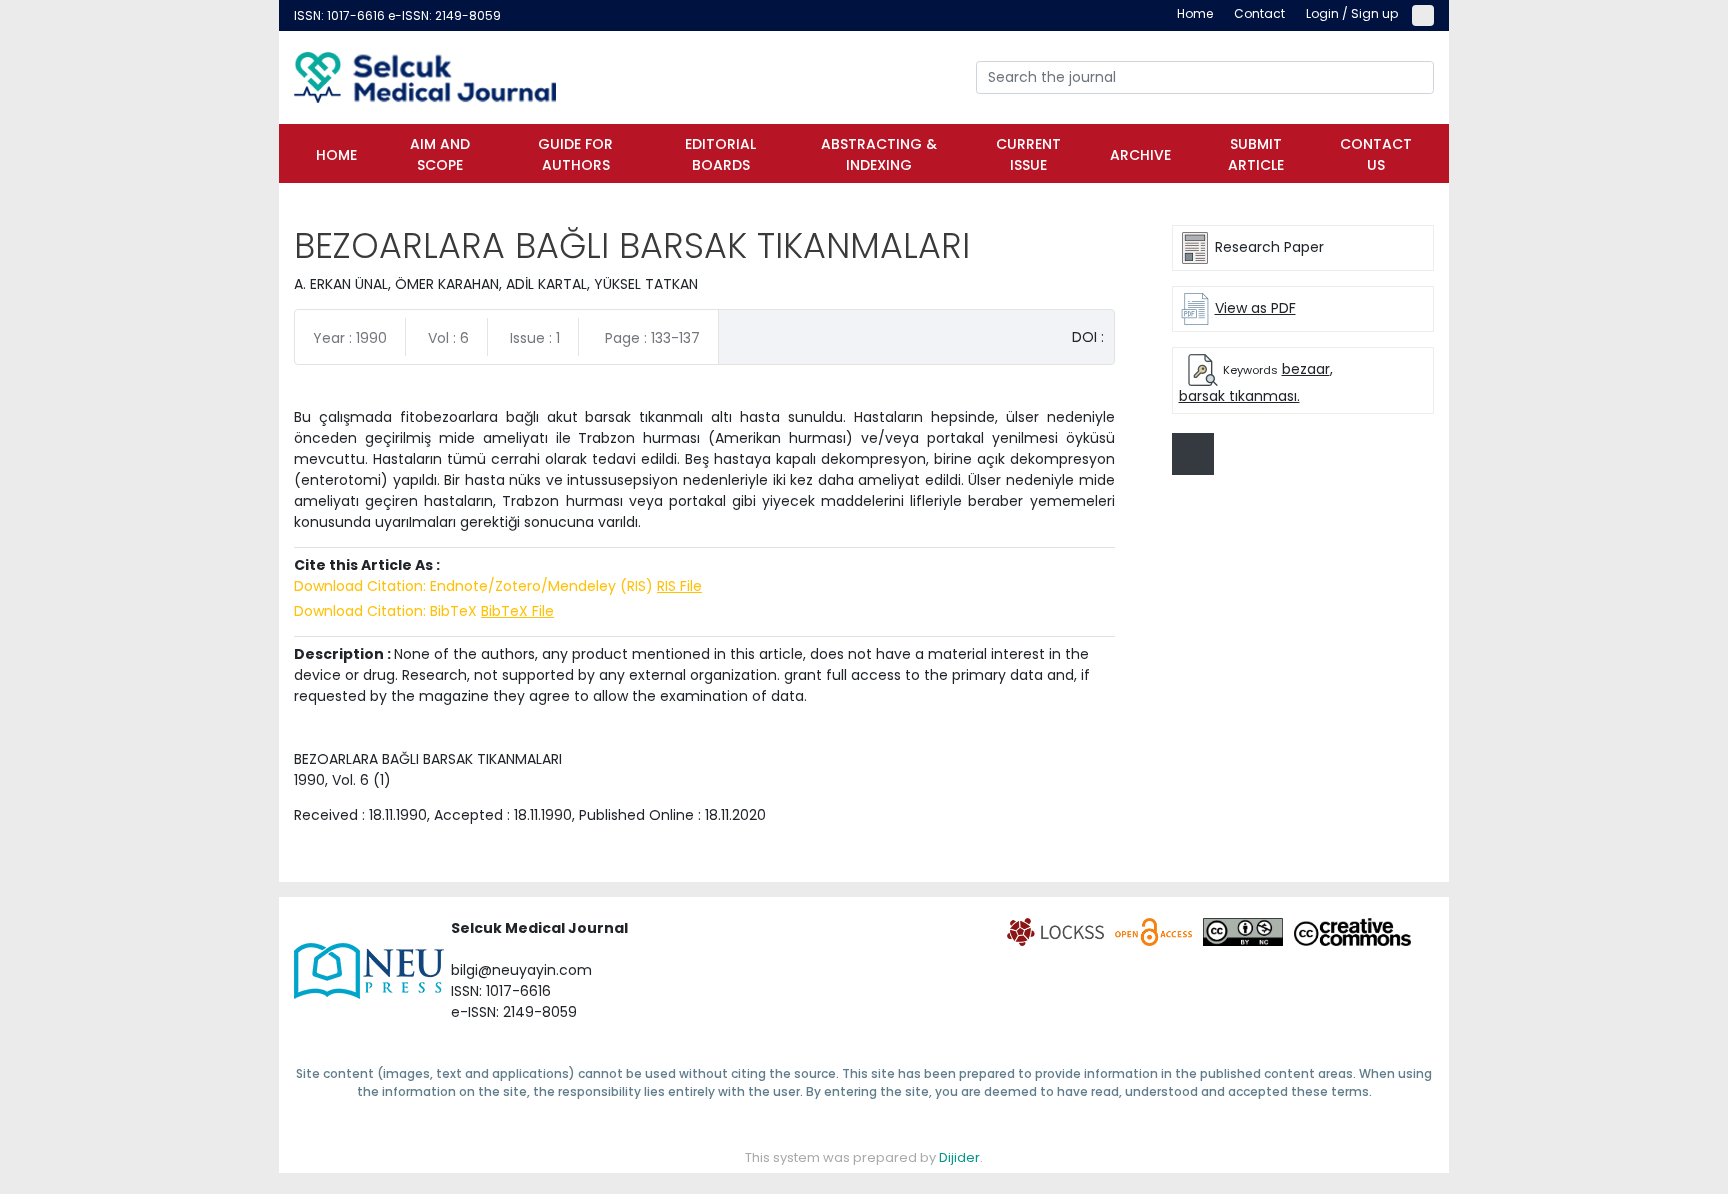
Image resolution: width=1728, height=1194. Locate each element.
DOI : (1088, 337)
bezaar (1306, 369)
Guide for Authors (575, 154)
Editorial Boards (720, 154)
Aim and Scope (440, 154)
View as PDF (1255, 308)
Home (336, 155)
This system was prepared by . (864, 1157)
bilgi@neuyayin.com (521, 970)
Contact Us (1376, 154)
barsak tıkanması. (1239, 396)
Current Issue (1028, 154)
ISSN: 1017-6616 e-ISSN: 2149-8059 (397, 15)
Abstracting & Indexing (879, 154)
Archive (1140, 155)
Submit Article (1256, 154)
